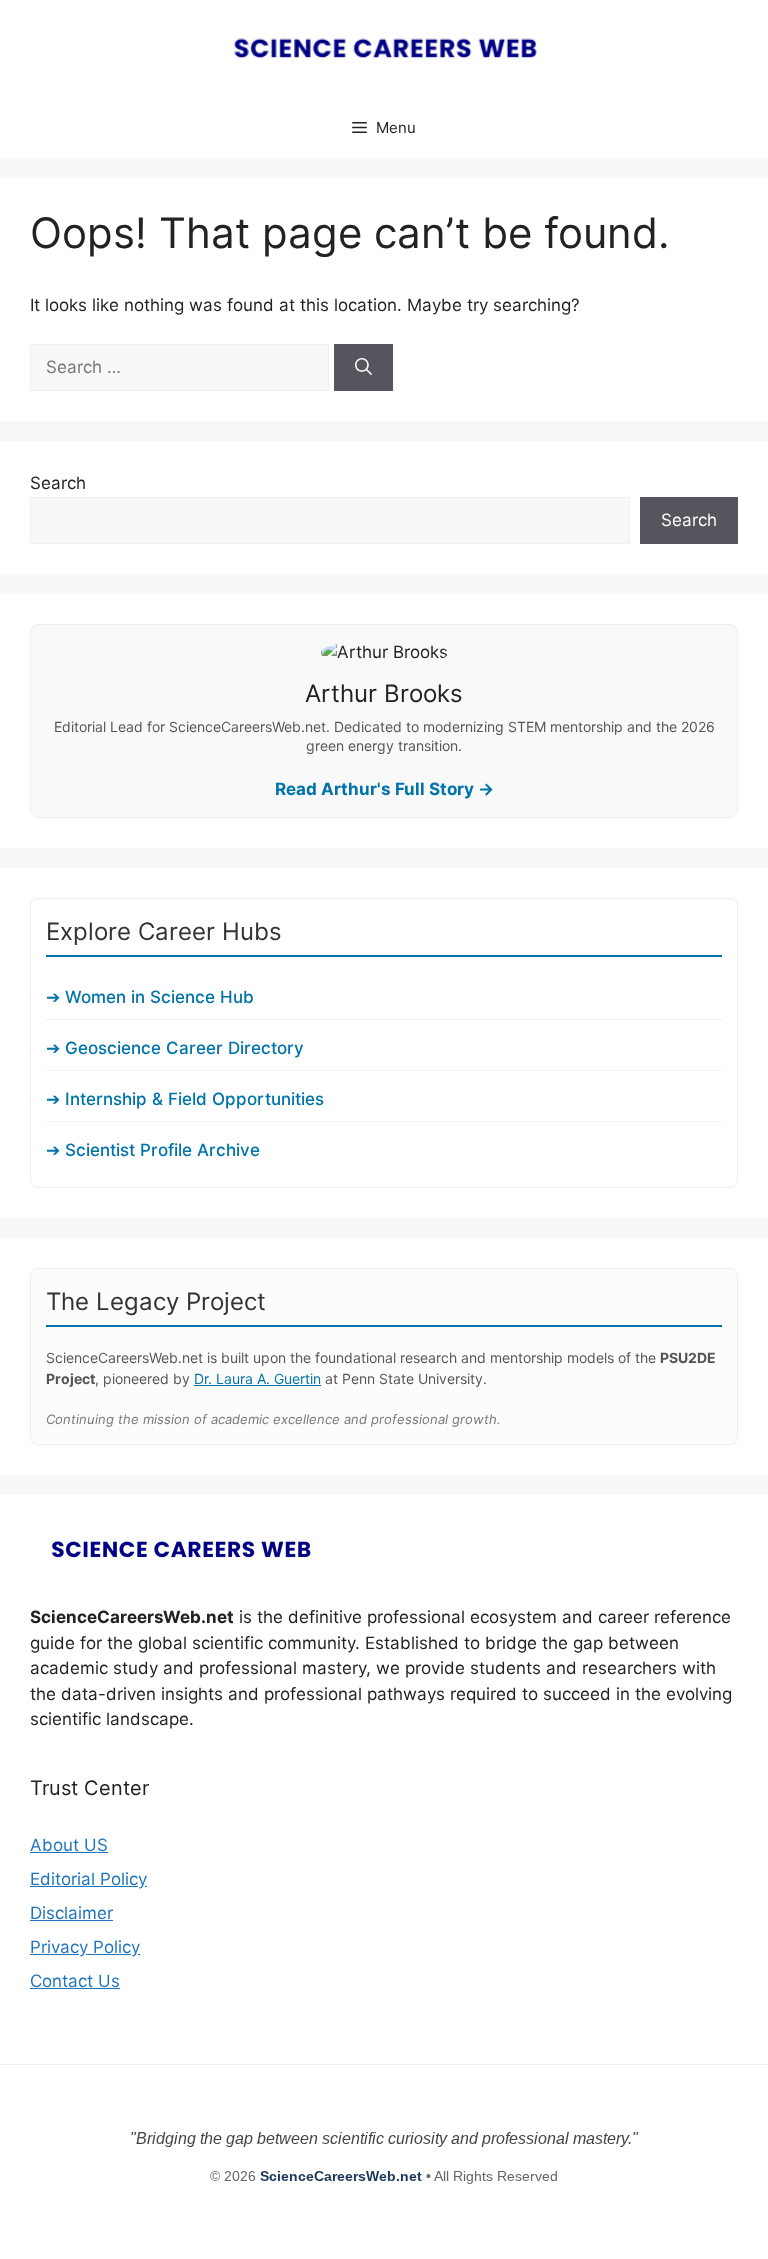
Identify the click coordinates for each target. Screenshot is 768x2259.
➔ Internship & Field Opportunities (185, 1099)
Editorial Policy (88, 1879)
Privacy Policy (85, 1947)
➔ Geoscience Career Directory (175, 1048)
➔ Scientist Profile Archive (153, 1150)
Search (58, 483)
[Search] (363, 368)
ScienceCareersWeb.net (343, 2176)
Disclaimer (71, 1913)
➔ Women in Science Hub (150, 997)
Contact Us (75, 1981)
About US (69, 1845)
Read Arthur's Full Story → (384, 789)
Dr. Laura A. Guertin (257, 1378)
